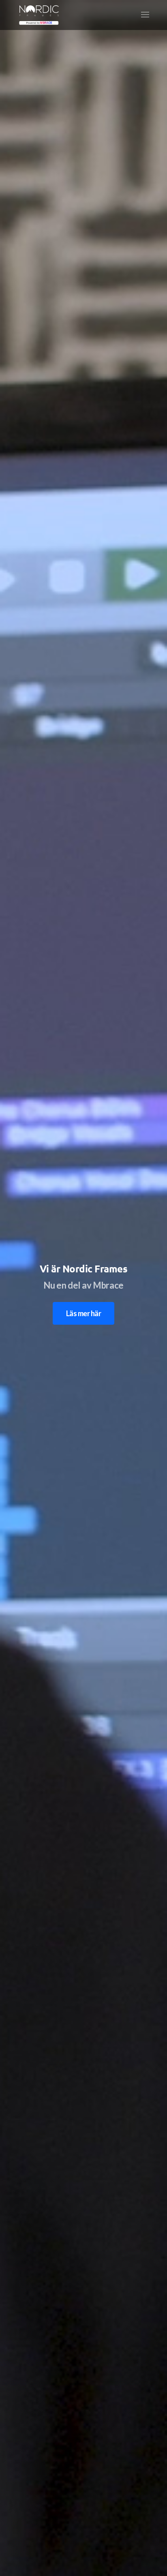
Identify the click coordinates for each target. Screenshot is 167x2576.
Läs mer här (83, 1313)
